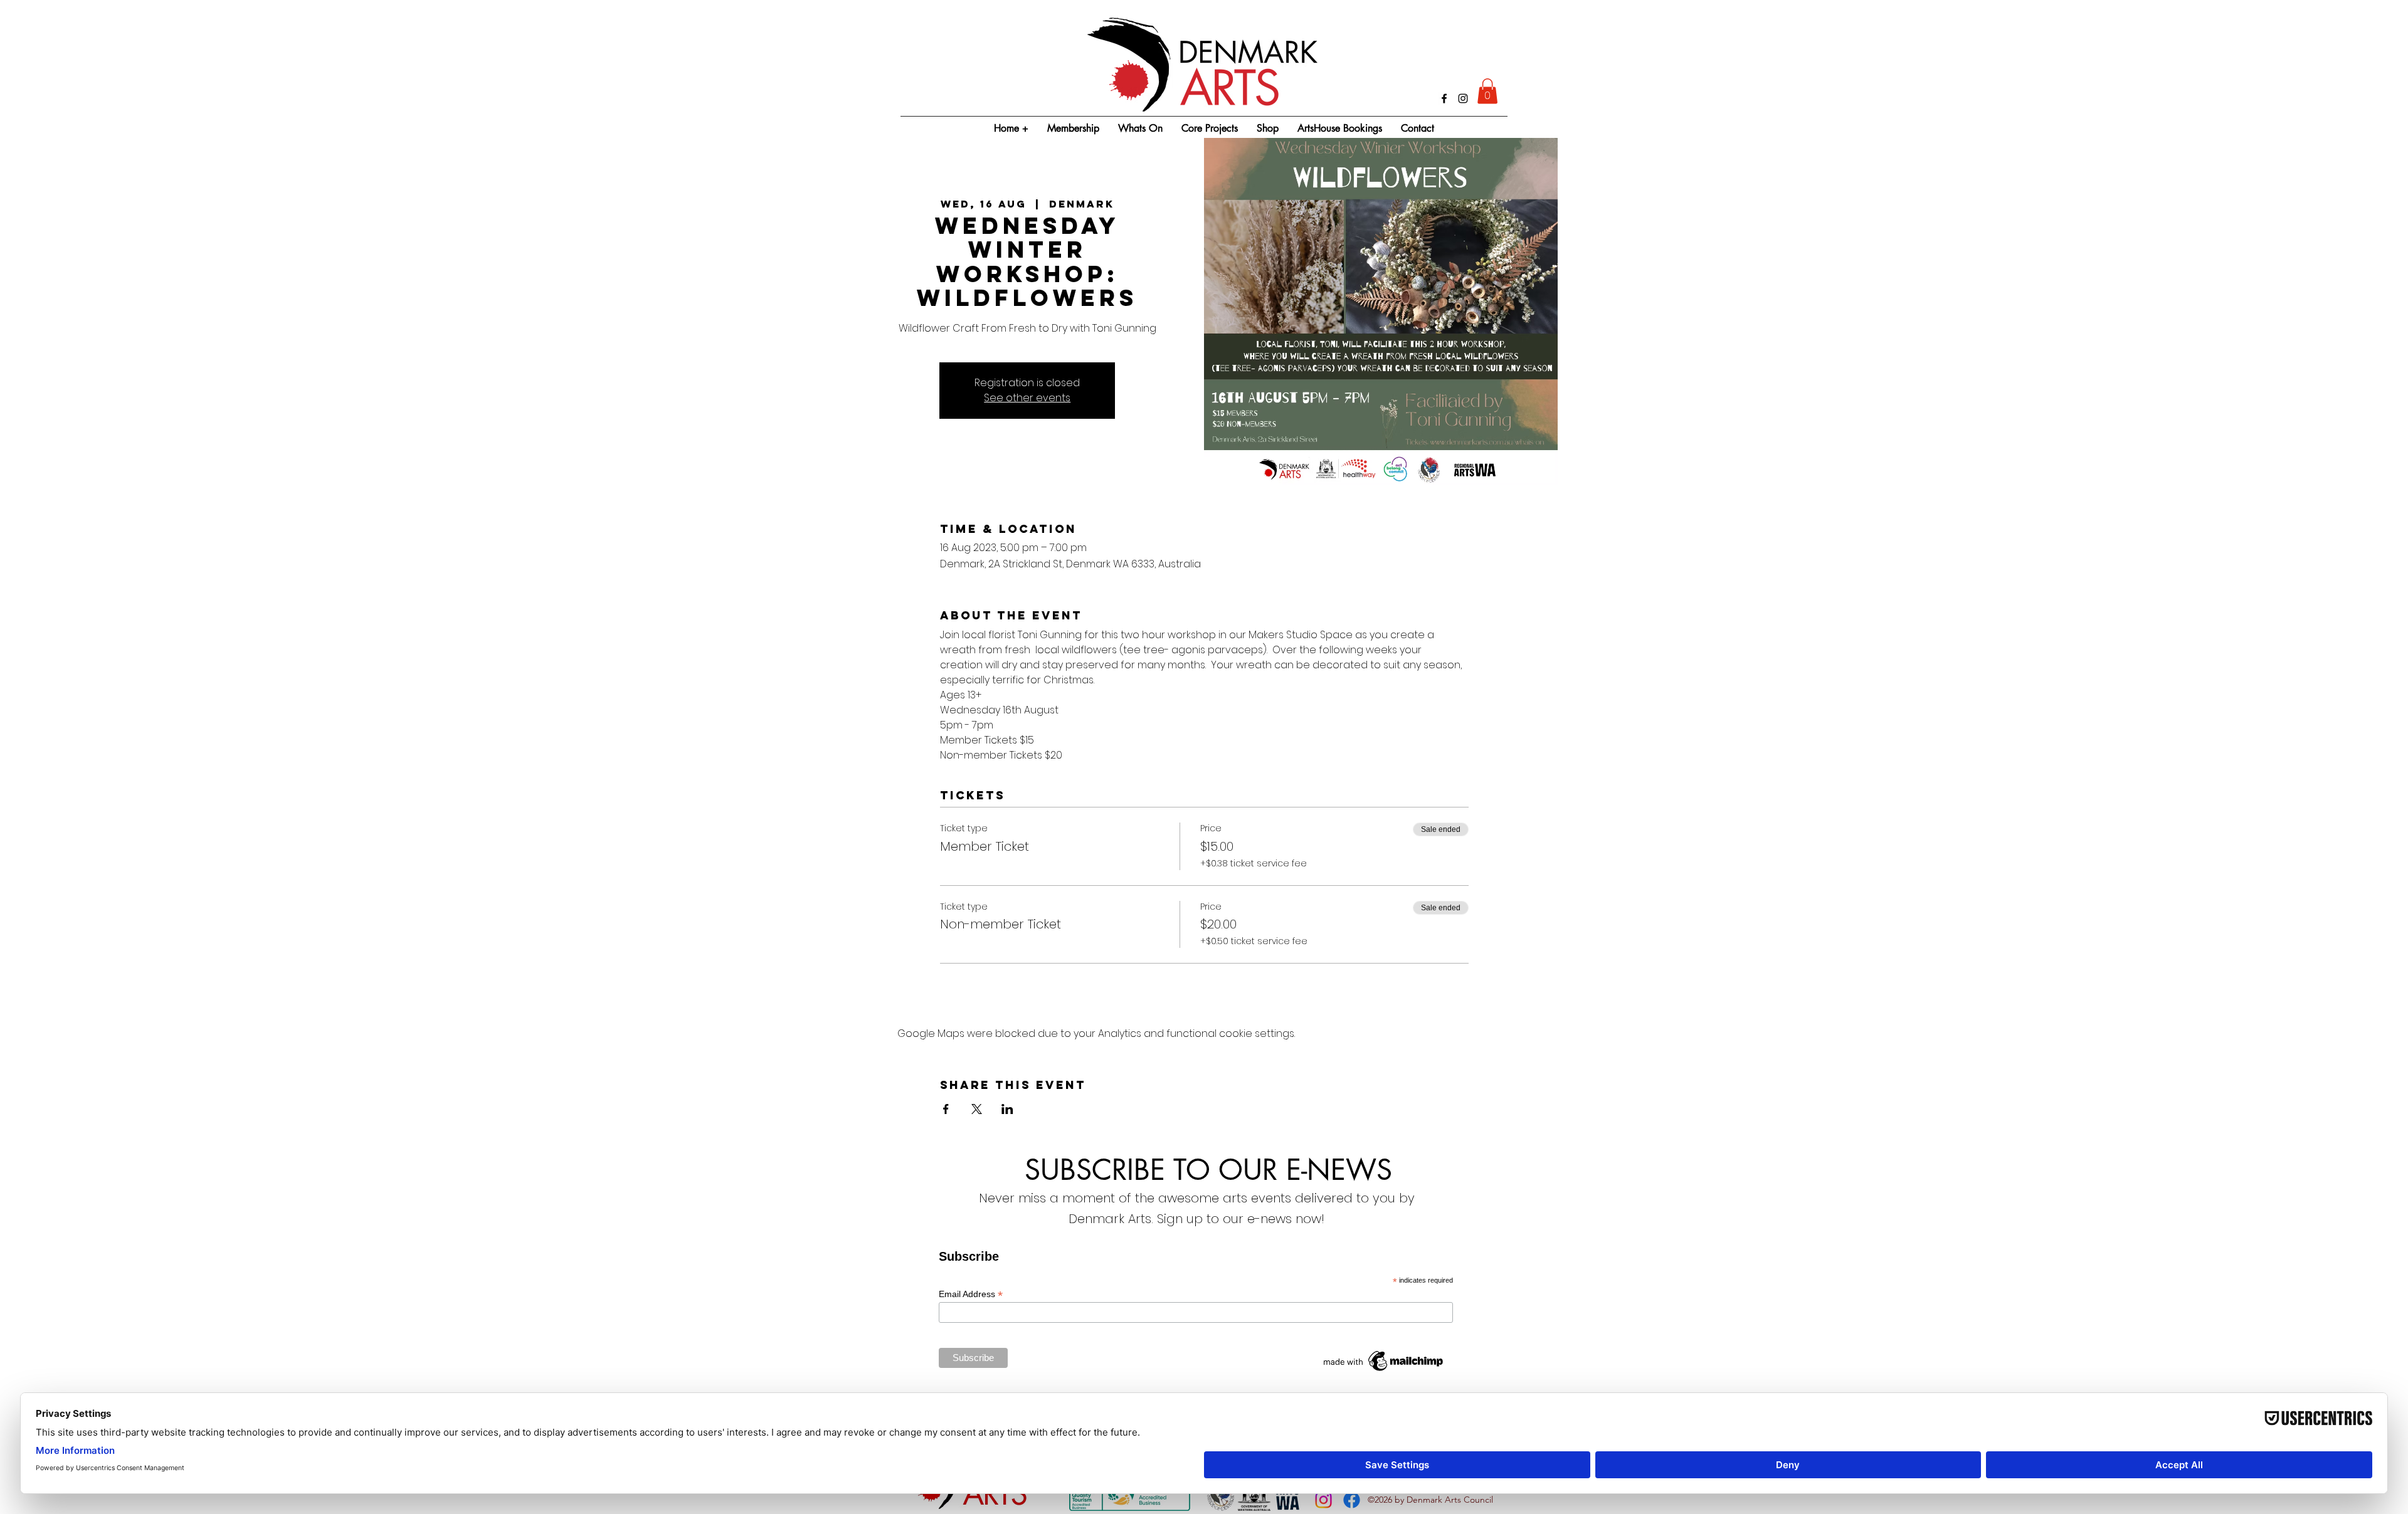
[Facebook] (1444, 98)
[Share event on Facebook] (946, 1109)
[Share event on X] (977, 1109)
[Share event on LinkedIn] (1007, 1109)
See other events (1027, 398)
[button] (1487, 91)
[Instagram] (1463, 98)
